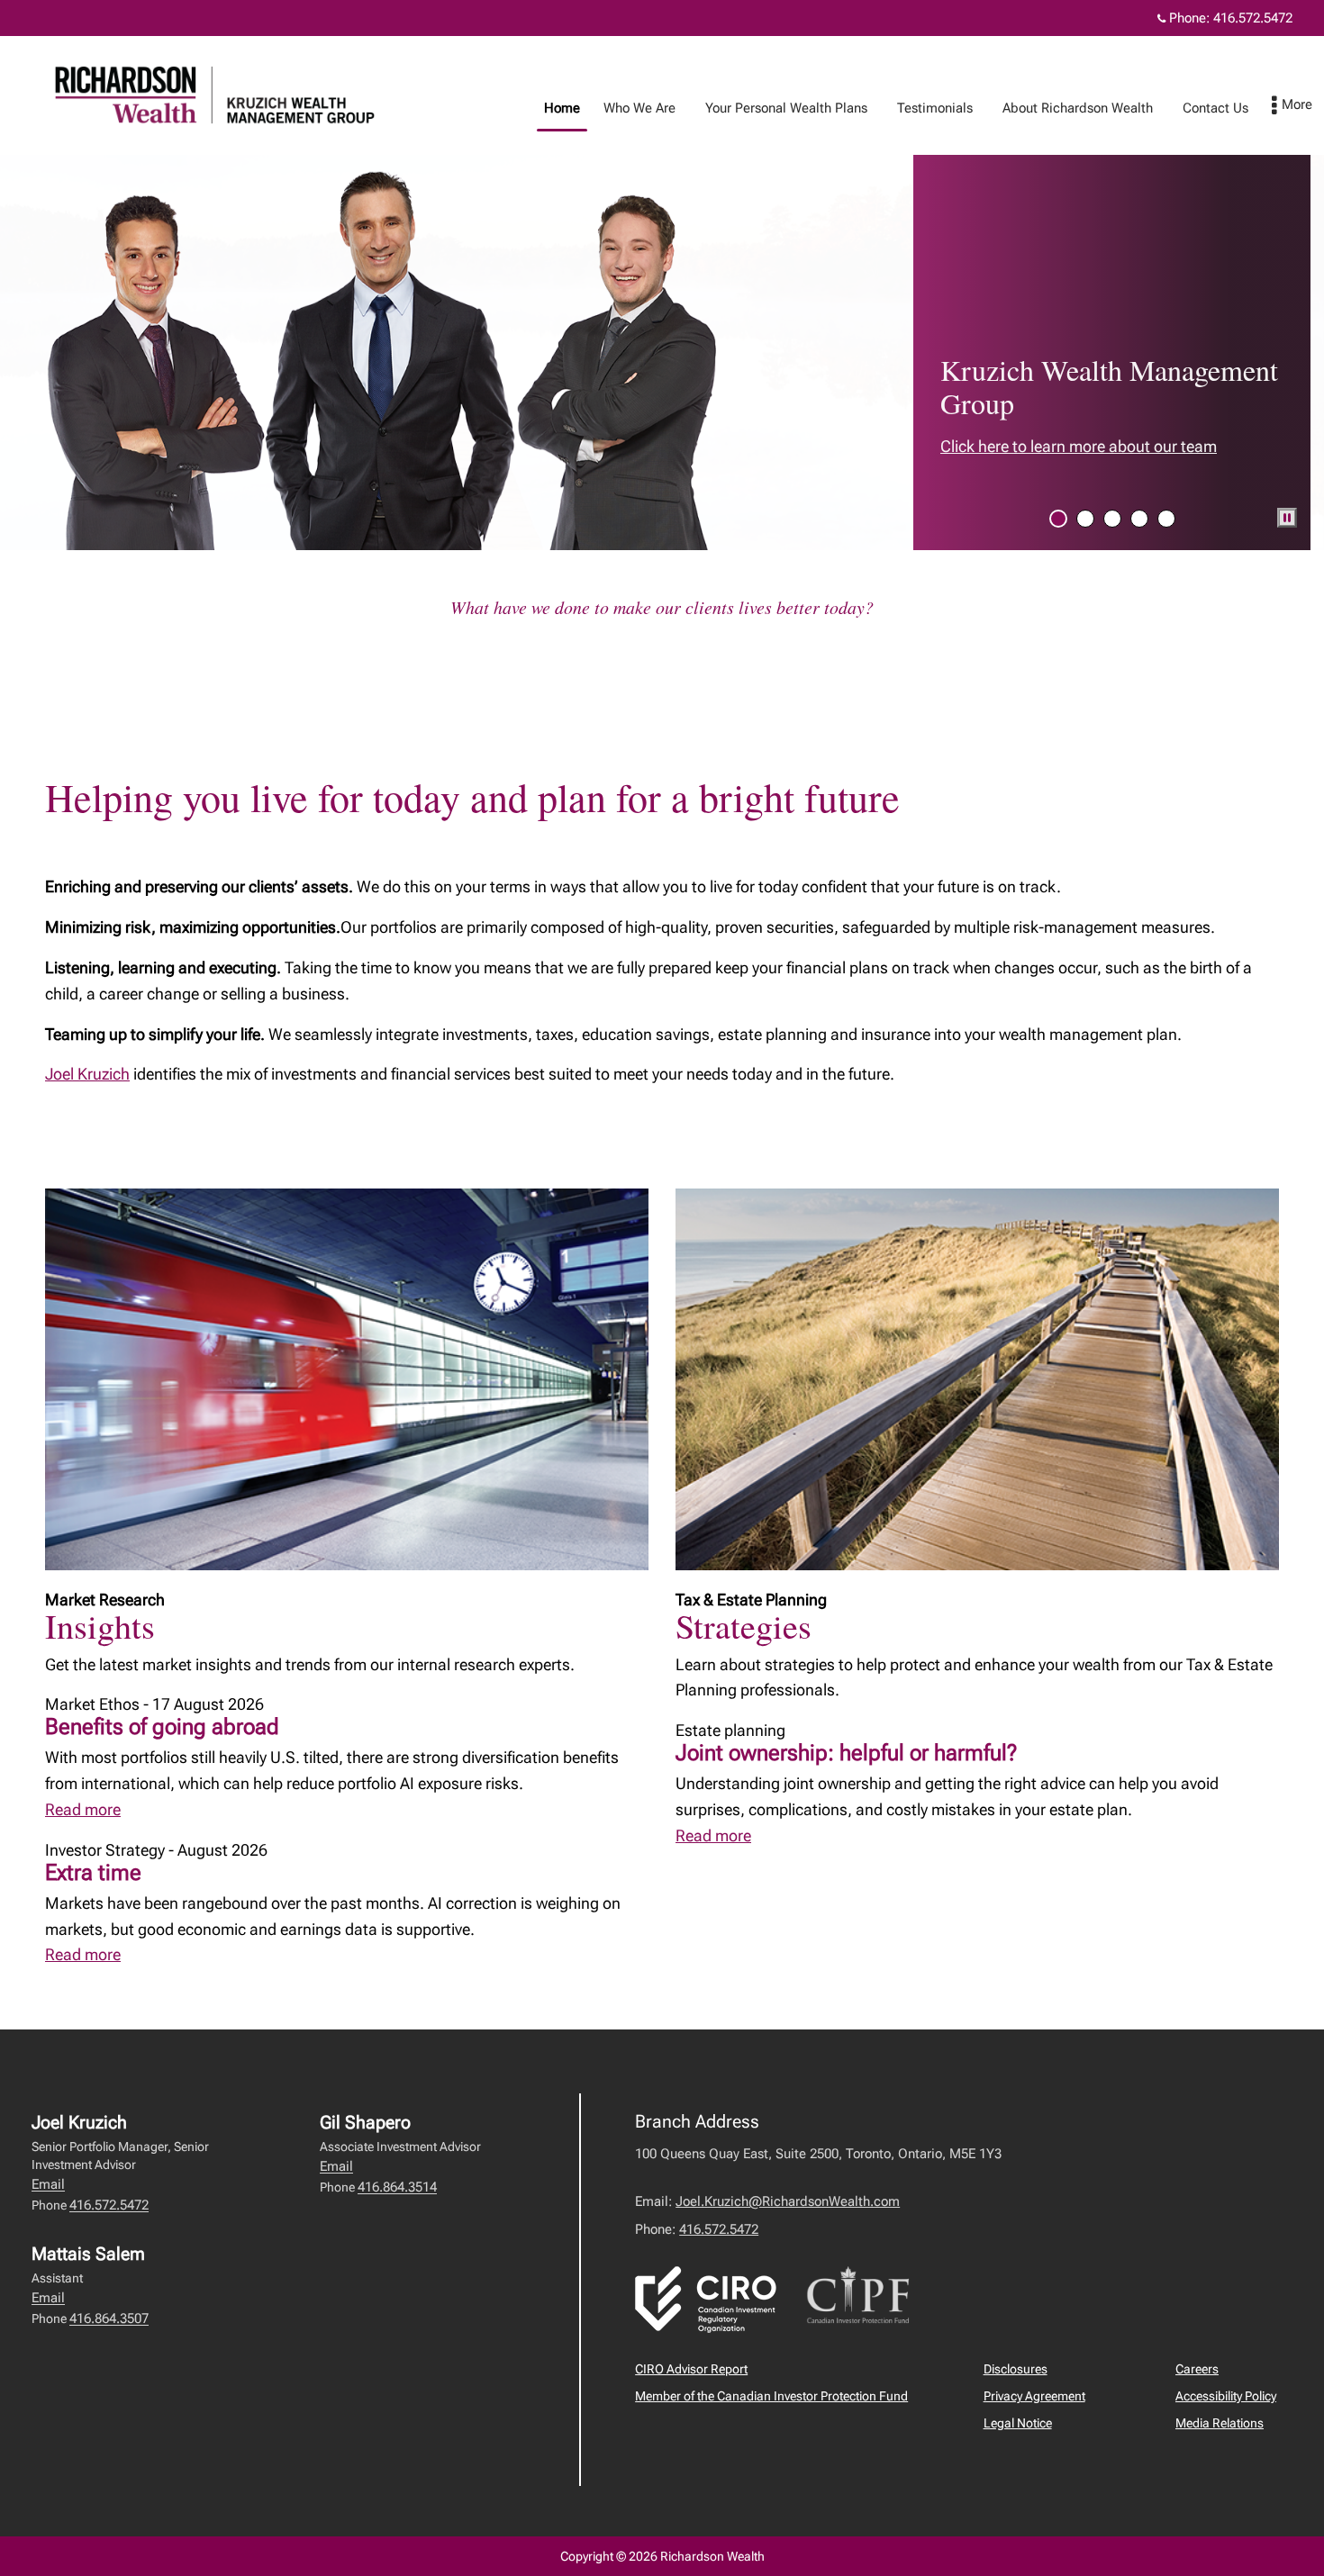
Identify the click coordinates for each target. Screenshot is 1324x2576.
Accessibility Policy (1226, 2396)
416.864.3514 (397, 2187)
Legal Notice (1018, 2423)
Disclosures (1016, 2369)
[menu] (1292, 106)
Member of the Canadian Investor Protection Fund (771, 2396)
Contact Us (1215, 108)
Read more (83, 1809)
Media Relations (1220, 2423)
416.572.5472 (1253, 18)
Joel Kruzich (87, 1074)
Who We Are (639, 108)
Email (48, 2184)
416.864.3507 (109, 2318)
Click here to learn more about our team (1079, 446)
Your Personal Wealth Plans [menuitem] (780, 113)
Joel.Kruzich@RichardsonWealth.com (788, 2201)
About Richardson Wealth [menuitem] (1071, 113)
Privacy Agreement (1034, 2396)
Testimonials (935, 108)
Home (562, 108)
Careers (1197, 2369)
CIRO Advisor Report (691, 2369)
